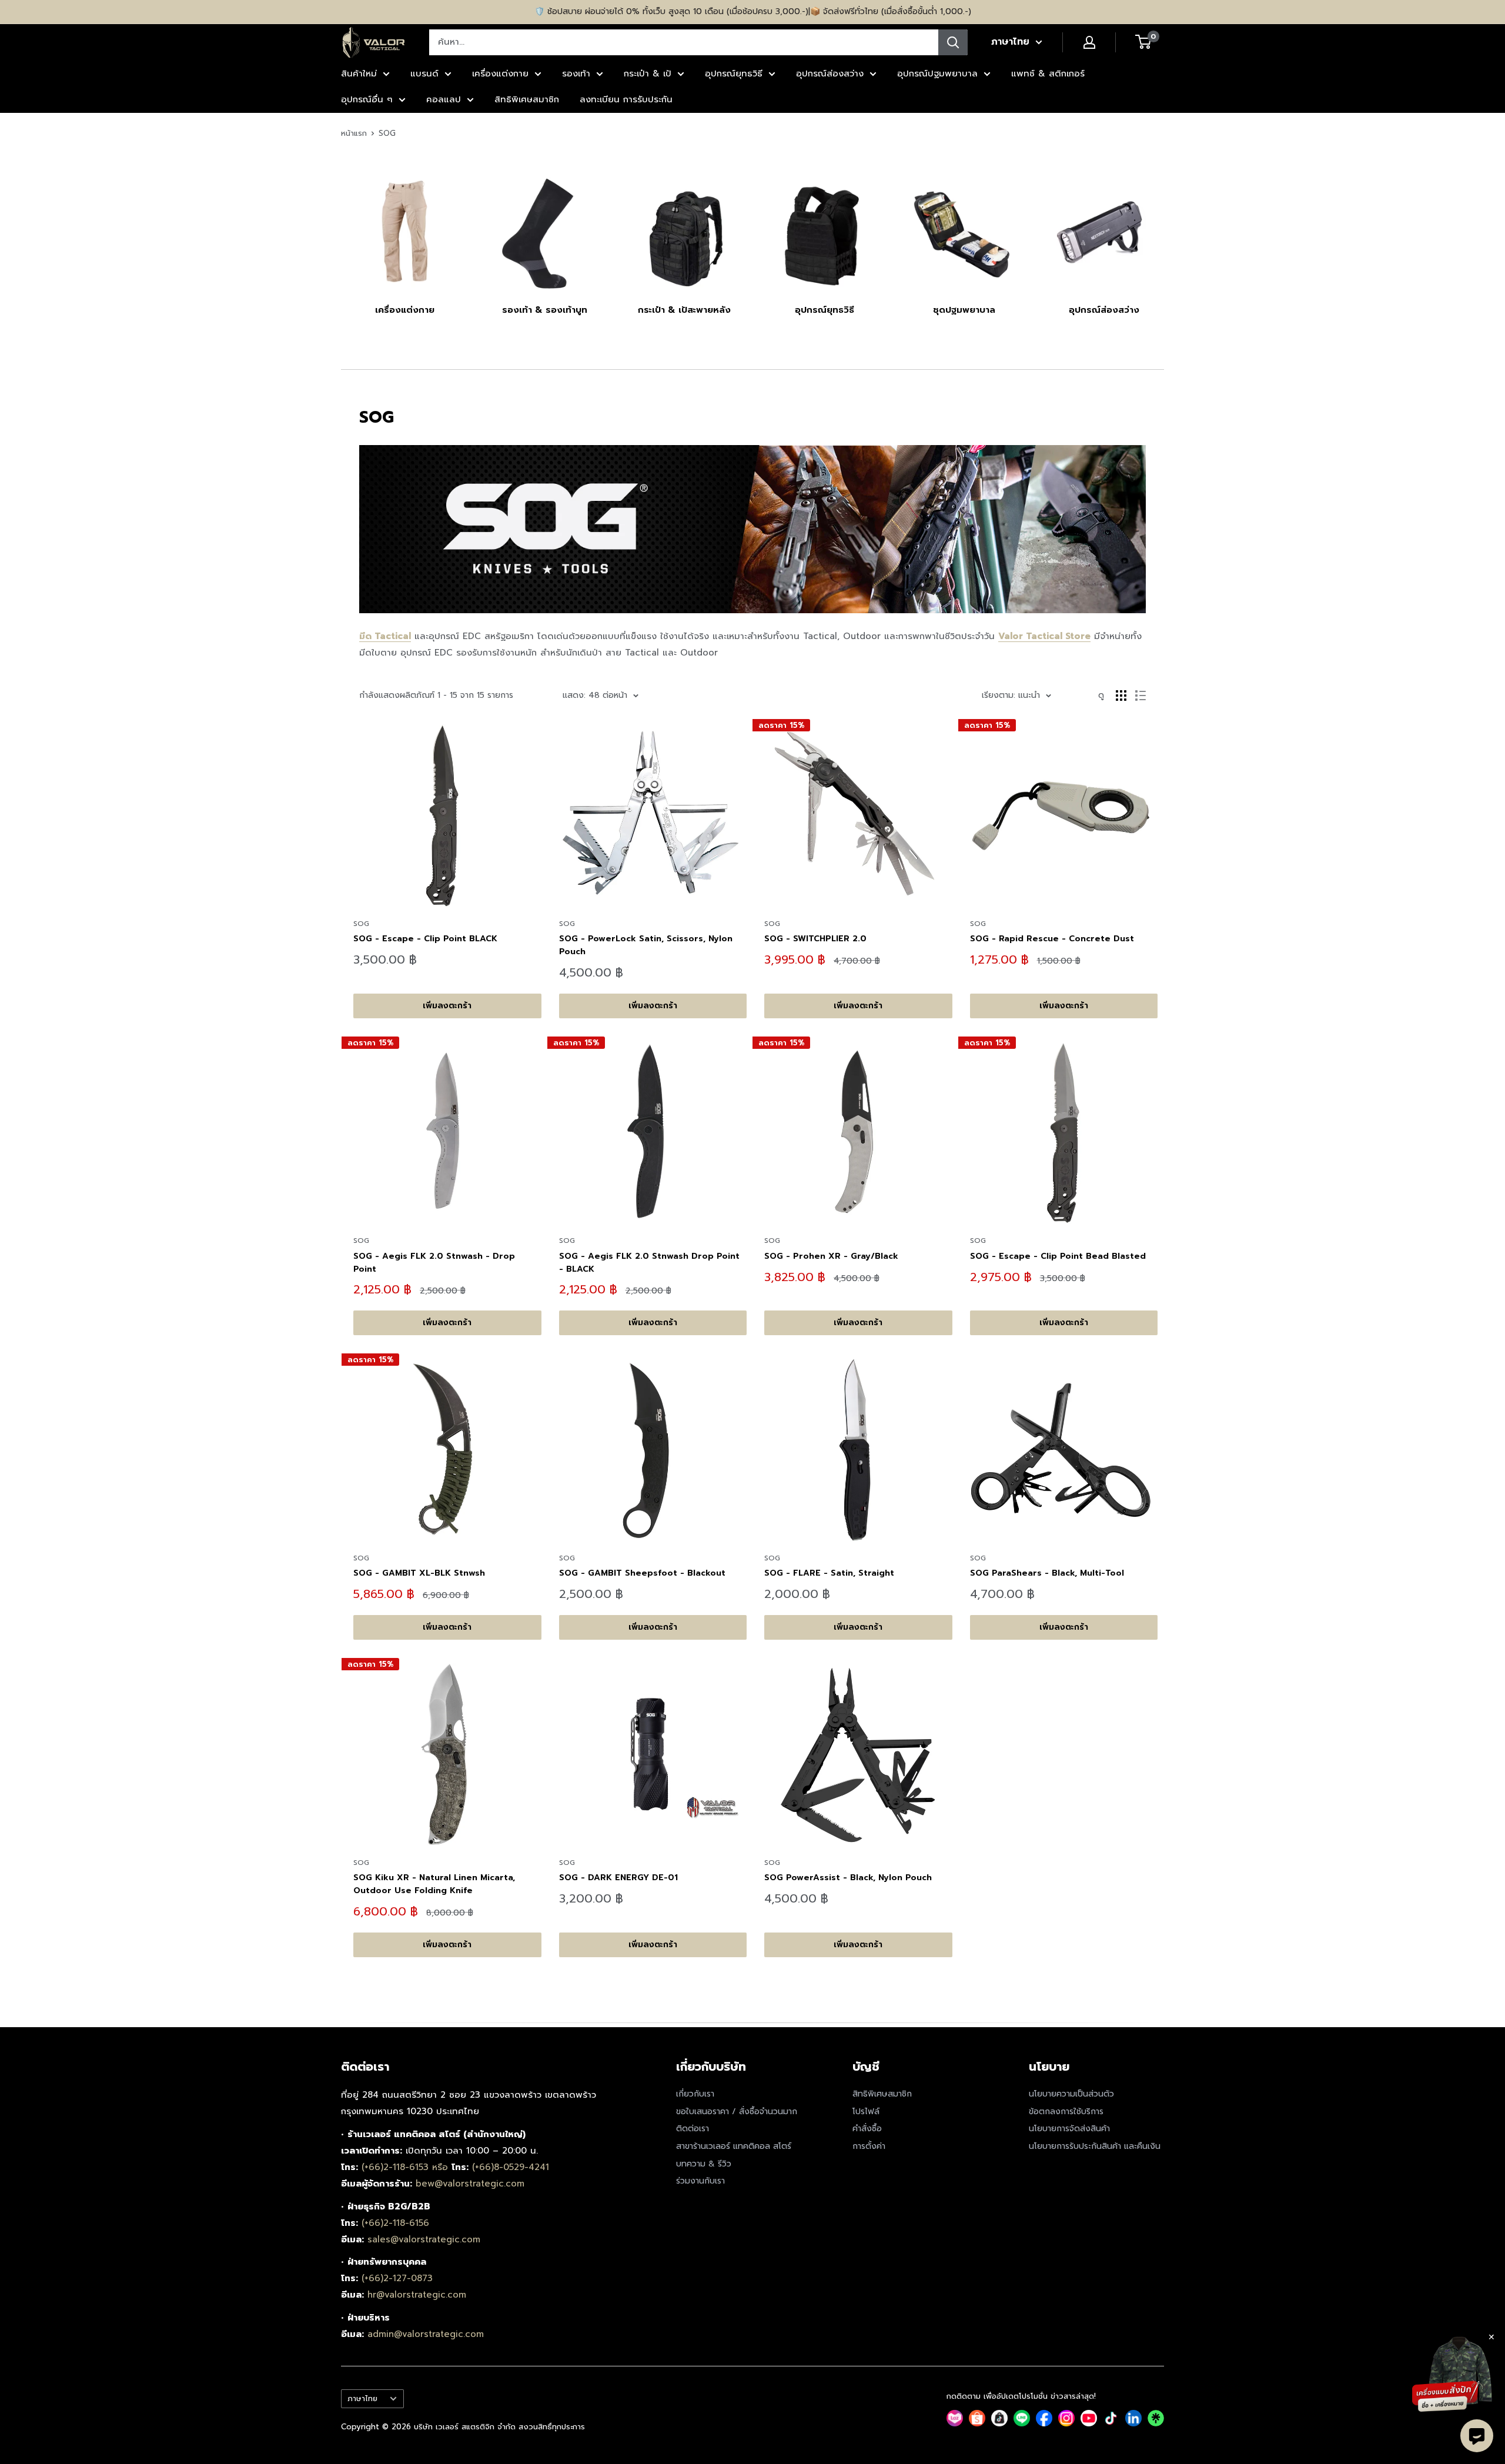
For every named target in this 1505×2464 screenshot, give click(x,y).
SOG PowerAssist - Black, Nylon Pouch (848, 1878)
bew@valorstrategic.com (470, 2184)
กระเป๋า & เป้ (648, 73)
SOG (387, 133)
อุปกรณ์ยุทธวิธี (734, 73)
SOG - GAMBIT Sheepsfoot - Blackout (642, 1573)
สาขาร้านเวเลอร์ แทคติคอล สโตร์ (734, 2146)
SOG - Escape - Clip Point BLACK (425, 939)
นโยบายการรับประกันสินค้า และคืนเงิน (1095, 2146)
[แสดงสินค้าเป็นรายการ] (1141, 696)
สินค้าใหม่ (359, 73)
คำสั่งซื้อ (867, 2129)
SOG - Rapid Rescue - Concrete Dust (1052, 939)
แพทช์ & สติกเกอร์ (1048, 73)
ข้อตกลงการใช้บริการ (1066, 2112)
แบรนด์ (424, 73)
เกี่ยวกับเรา (695, 2094)
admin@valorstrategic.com (426, 2334)
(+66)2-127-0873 (397, 2278)
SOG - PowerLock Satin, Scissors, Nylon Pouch (646, 945)
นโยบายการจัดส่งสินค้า (1069, 2129)
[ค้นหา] (953, 42)
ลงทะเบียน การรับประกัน (626, 99)
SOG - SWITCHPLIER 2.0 (815, 939)
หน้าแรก (354, 133)
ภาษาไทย (362, 2398)
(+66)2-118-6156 (395, 2223)
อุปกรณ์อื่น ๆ (367, 99)
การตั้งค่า (869, 2146)
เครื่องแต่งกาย (500, 73)
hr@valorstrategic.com (417, 2295)
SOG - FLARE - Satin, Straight (829, 1573)
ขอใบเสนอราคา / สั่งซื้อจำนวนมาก (737, 2112)
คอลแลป (444, 99)
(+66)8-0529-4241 (511, 2167)
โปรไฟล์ (866, 2112)
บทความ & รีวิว (704, 2164)
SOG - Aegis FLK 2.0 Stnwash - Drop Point (434, 1263)
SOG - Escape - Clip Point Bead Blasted (1058, 1256)
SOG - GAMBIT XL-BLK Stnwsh (419, 1573)
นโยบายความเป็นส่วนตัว (1071, 2094)
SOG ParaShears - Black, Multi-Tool (1047, 1573)
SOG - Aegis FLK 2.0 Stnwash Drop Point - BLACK (649, 1263)
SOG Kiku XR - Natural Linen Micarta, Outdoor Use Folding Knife (434, 1884)
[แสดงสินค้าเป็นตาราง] (1121, 696)
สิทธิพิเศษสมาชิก (527, 99)
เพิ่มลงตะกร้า (447, 1006)
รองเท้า (576, 73)
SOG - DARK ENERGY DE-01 (618, 1878)
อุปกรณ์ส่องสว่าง (830, 73)
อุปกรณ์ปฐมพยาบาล (937, 73)
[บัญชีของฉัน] (1089, 42)
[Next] (1164, 233)
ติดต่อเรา (693, 2129)
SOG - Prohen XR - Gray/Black (831, 1256)
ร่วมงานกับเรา (700, 2181)
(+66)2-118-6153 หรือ (407, 2167)
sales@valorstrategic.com (424, 2239)
